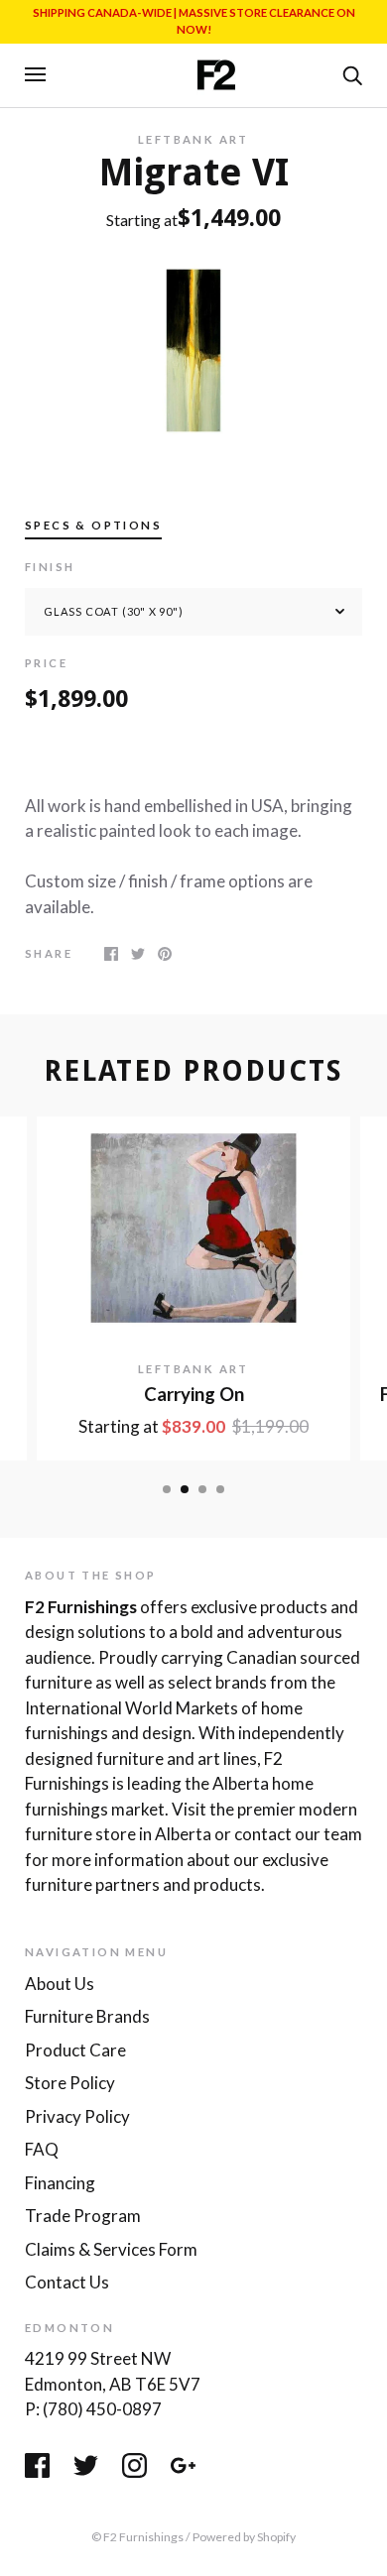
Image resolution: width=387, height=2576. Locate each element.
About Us (60, 1984)
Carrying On (194, 1394)
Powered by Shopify (244, 2537)
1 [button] (167, 1489)
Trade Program (83, 2216)
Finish (50, 567)
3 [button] (202, 1489)
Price (46, 663)
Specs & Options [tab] (93, 525)
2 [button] (185, 1489)
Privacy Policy (77, 2116)
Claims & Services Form (111, 2249)
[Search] (352, 73)
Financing (60, 2183)
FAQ (42, 2149)
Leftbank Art (193, 139)
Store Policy (70, 2083)
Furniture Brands (87, 2016)
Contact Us (67, 2282)
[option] (193, 351)
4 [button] (220, 1489)
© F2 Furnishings (137, 2537)
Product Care (75, 2050)
